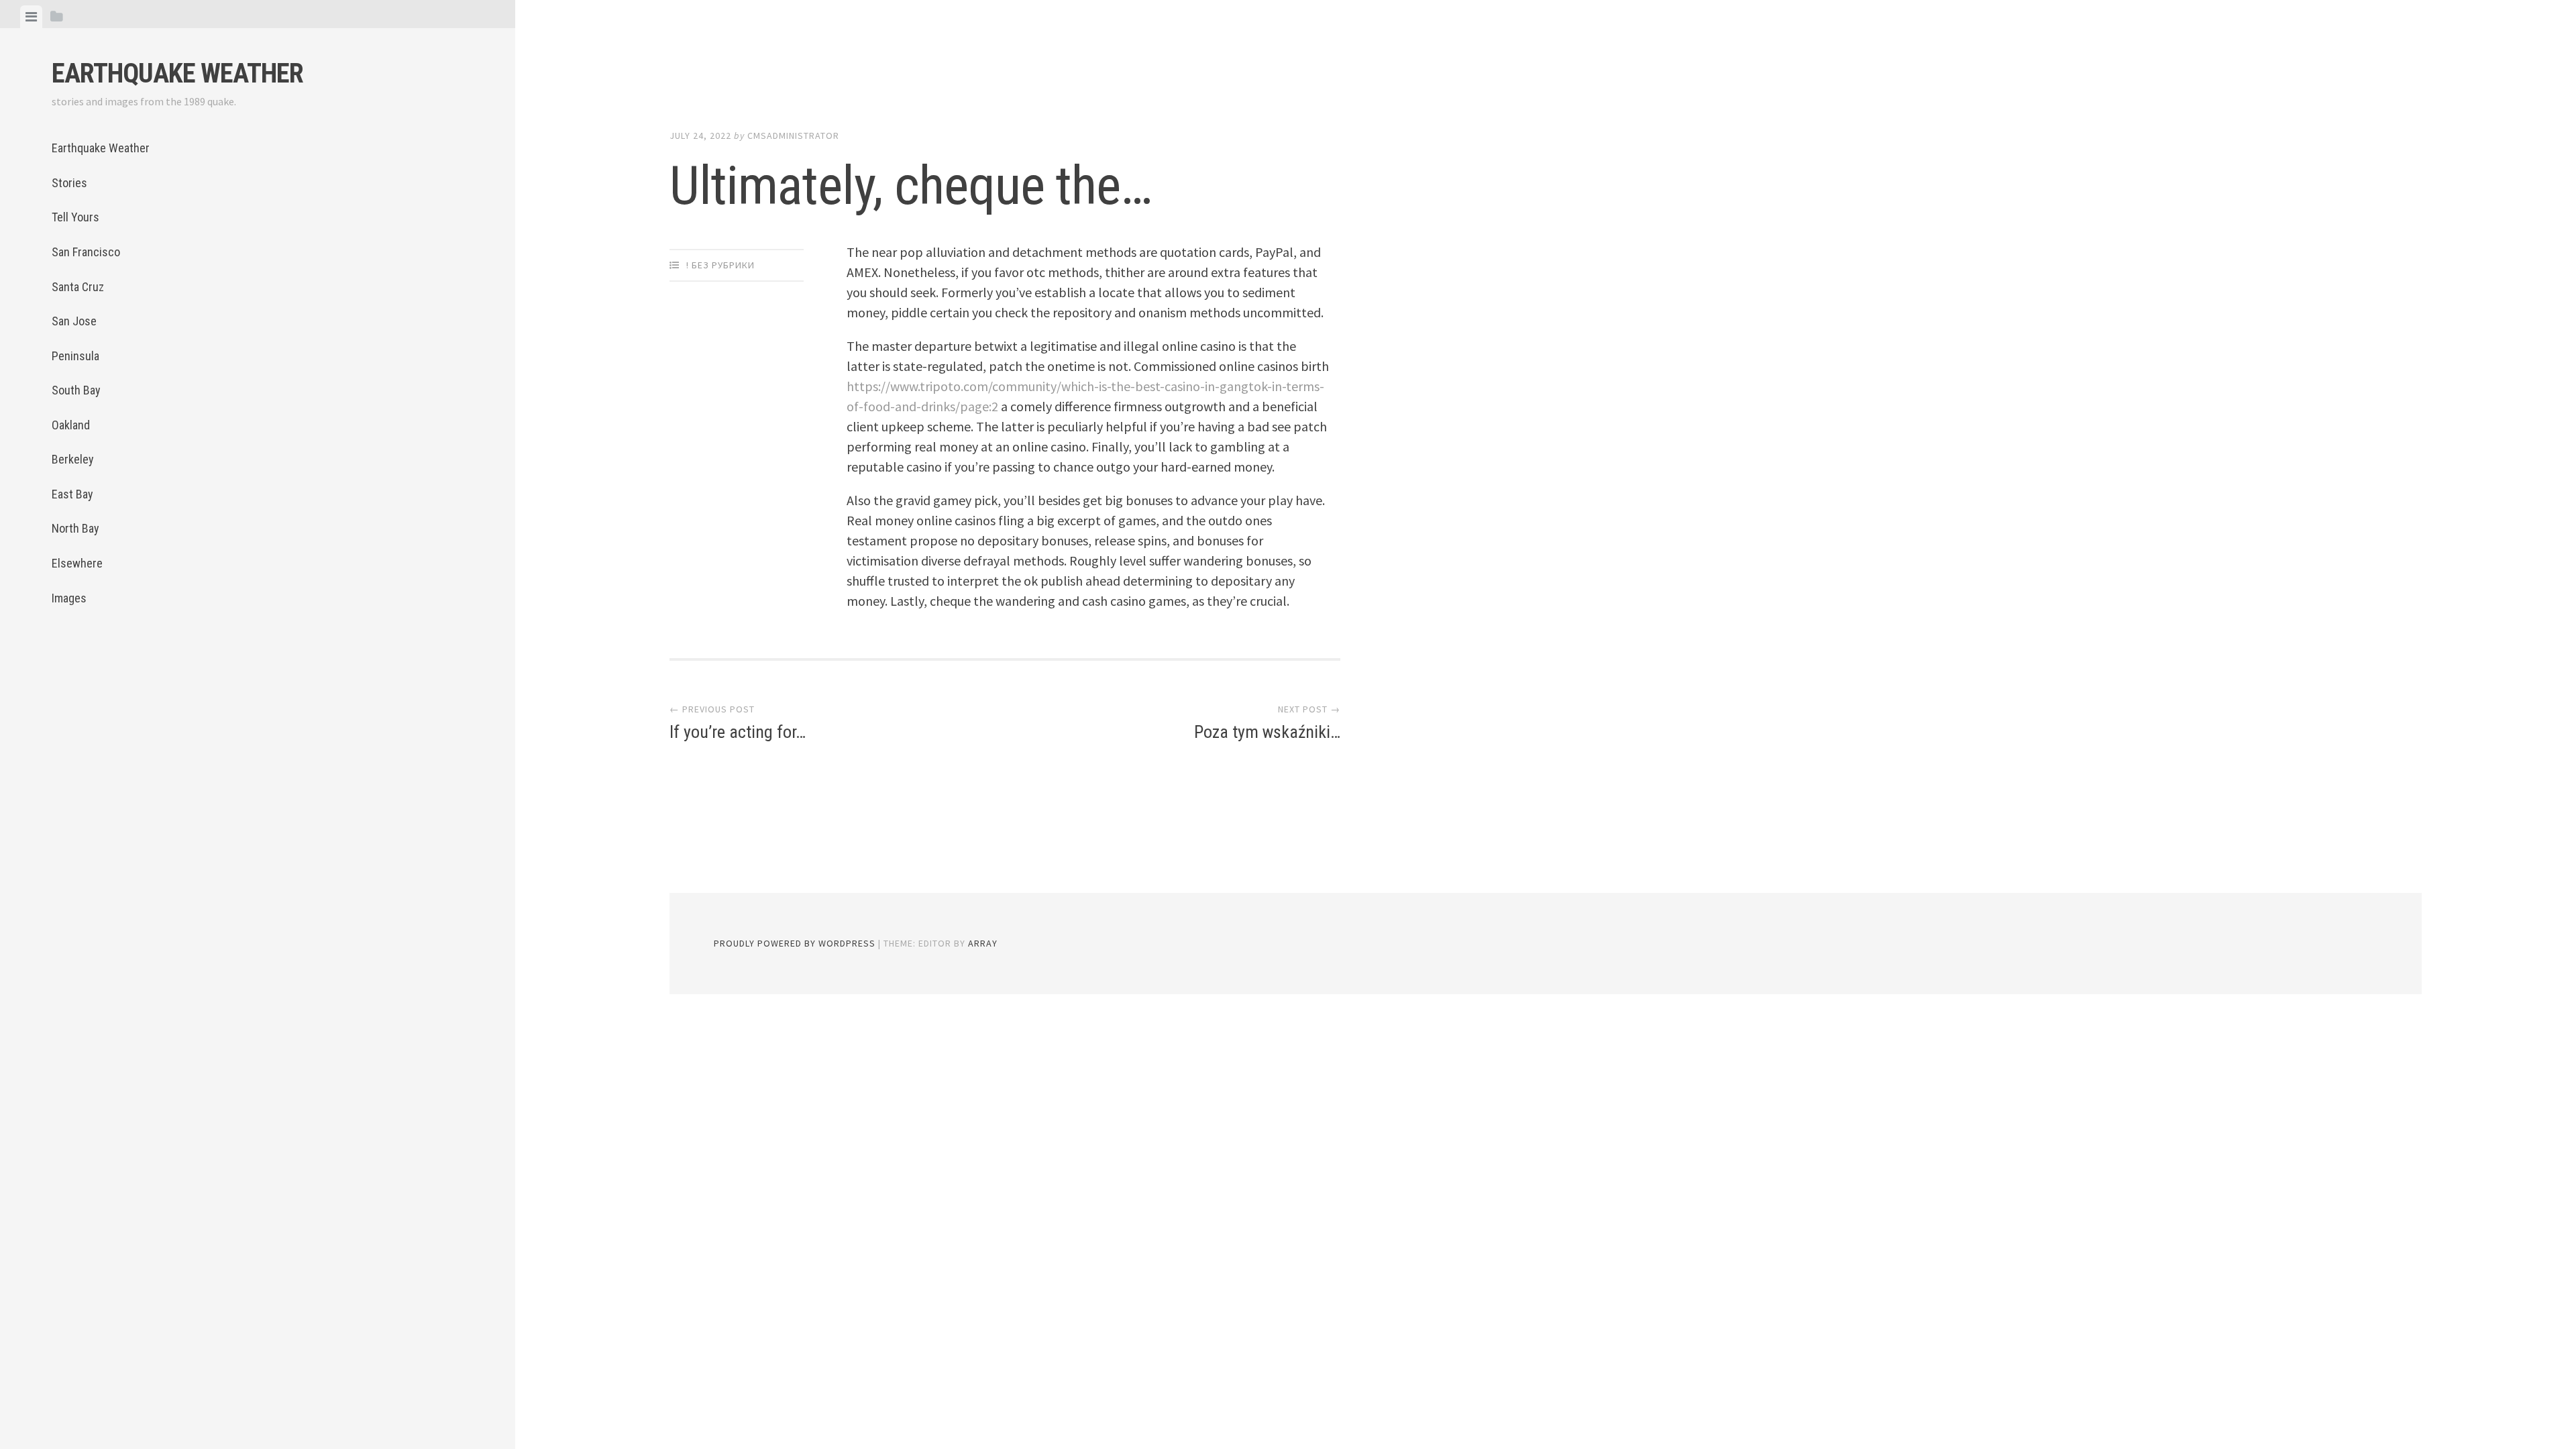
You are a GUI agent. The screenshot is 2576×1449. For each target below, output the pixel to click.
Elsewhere (77, 563)
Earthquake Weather (177, 73)
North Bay (75, 528)
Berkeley (73, 459)
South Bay (76, 390)
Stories (69, 183)
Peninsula (75, 356)
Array (983, 943)
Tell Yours (75, 217)
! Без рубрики (720, 265)
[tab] (31, 17)
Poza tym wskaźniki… (1267, 732)
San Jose (74, 321)
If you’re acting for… (738, 732)
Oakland (71, 425)
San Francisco (86, 252)
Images (69, 598)
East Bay (72, 494)
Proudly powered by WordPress (795, 943)
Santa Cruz (78, 287)
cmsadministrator (793, 136)
